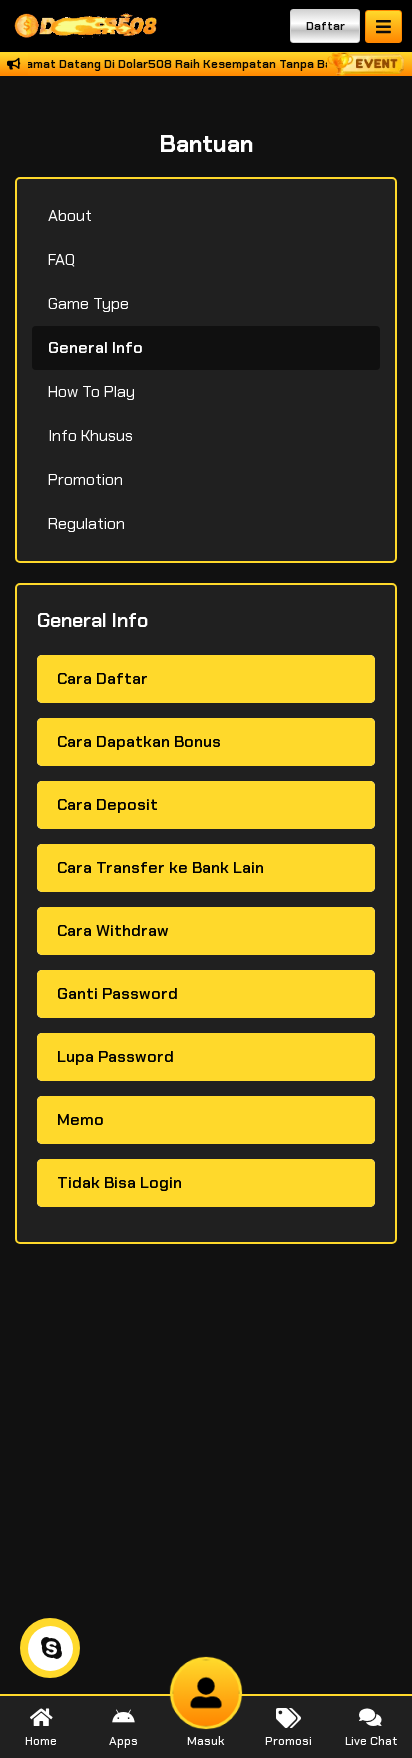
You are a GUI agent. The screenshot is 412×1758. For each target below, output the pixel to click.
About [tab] (70, 215)
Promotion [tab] (85, 479)
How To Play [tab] (91, 391)
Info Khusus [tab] (90, 435)
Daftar (325, 26)
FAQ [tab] (61, 259)
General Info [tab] (95, 347)
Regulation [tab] (86, 523)
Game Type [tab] (88, 303)
